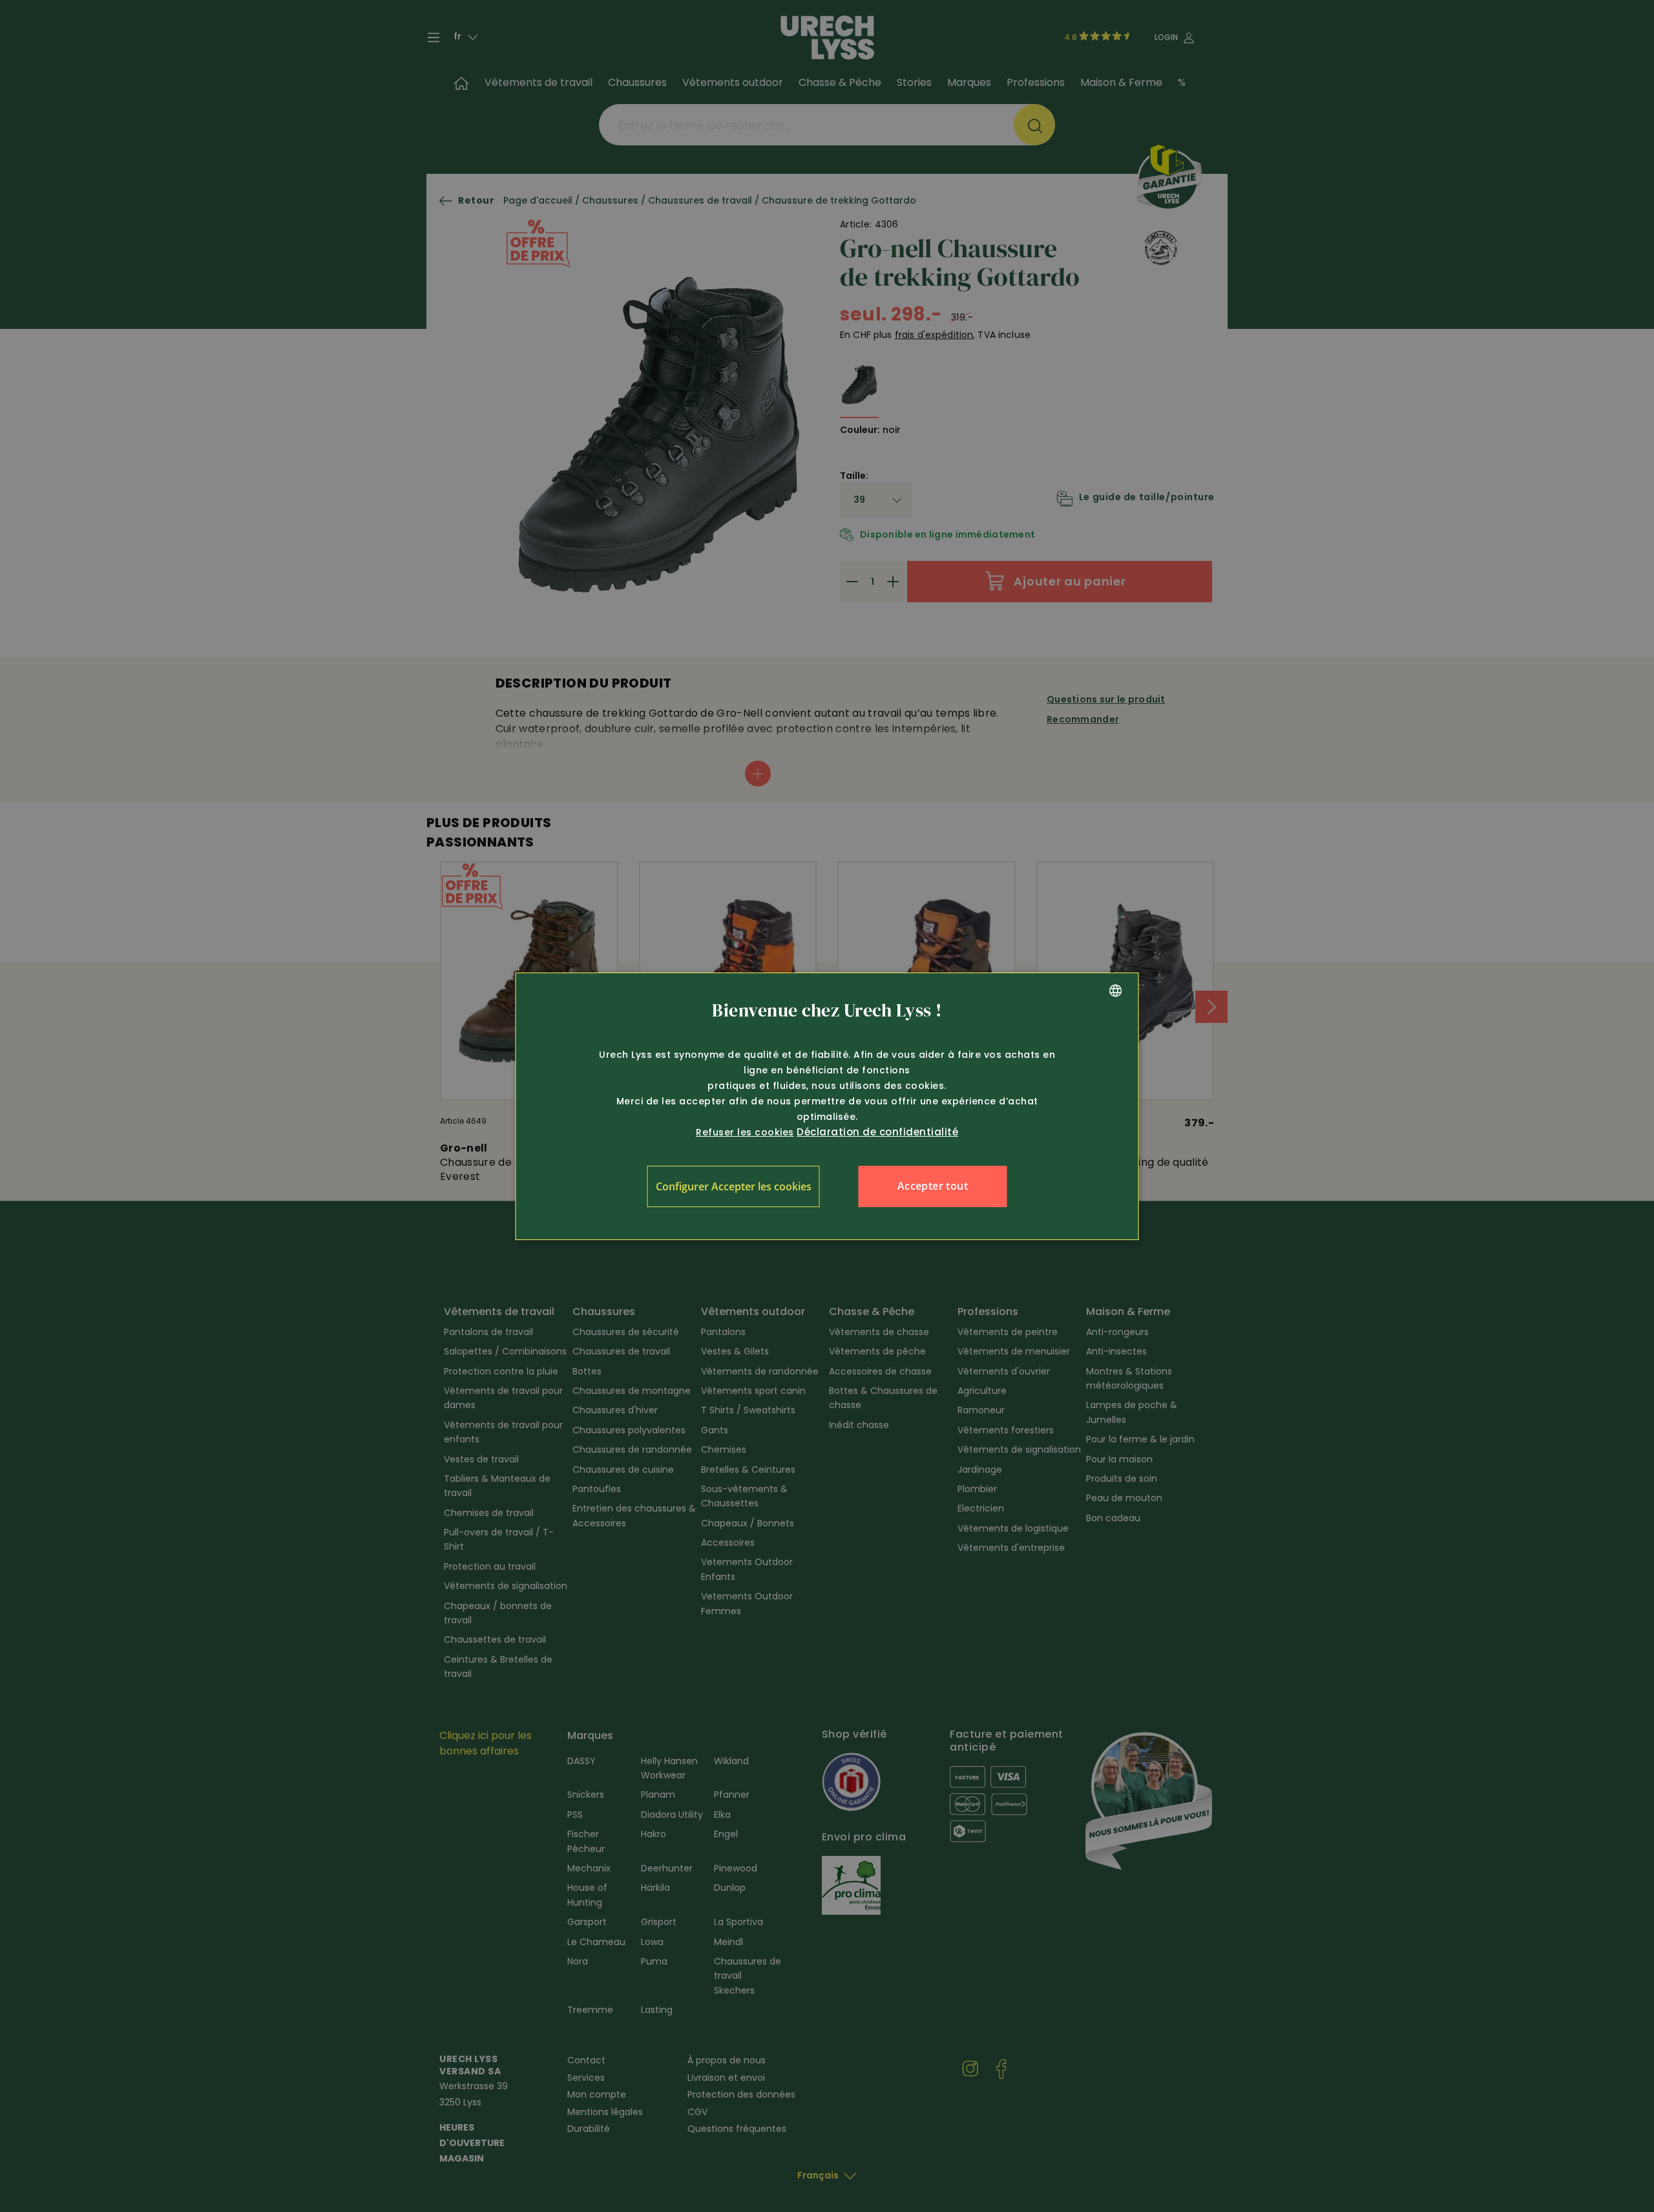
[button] (734, 1186)
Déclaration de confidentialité (877, 1132)
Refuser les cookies (745, 1132)
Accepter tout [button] (933, 1186)
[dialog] (827, 1106)
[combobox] (1116, 991)
